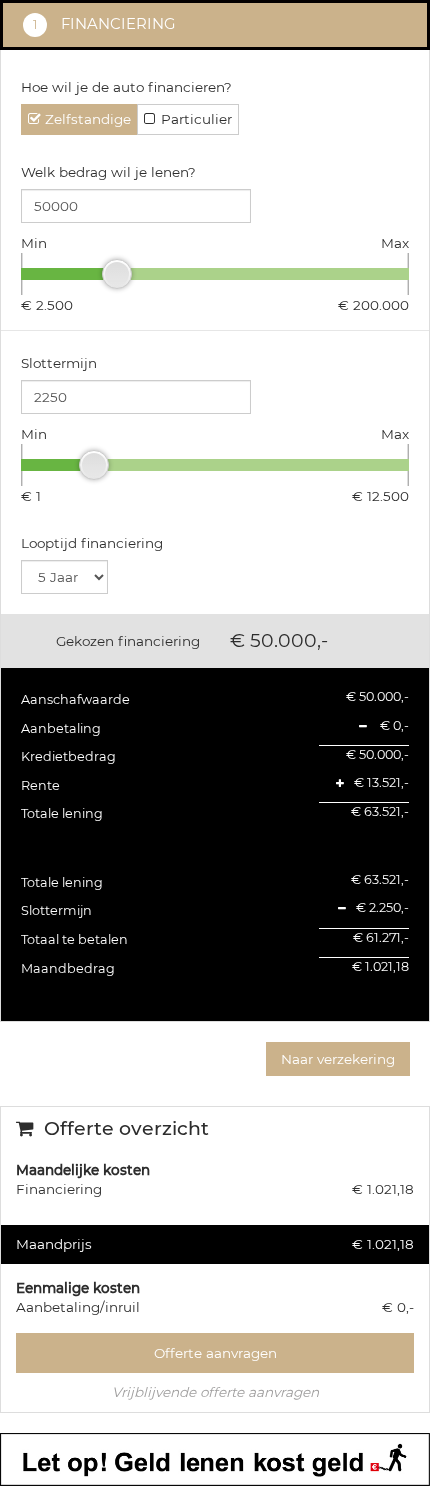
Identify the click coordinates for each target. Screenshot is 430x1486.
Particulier (196, 119)
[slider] (117, 274)
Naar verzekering (338, 1059)
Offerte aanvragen (215, 1353)
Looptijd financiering (92, 543)
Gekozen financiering (128, 641)
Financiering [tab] (116, 24)
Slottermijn (59, 363)
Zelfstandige (88, 119)
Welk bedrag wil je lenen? (108, 172)
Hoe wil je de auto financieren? (126, 87)
